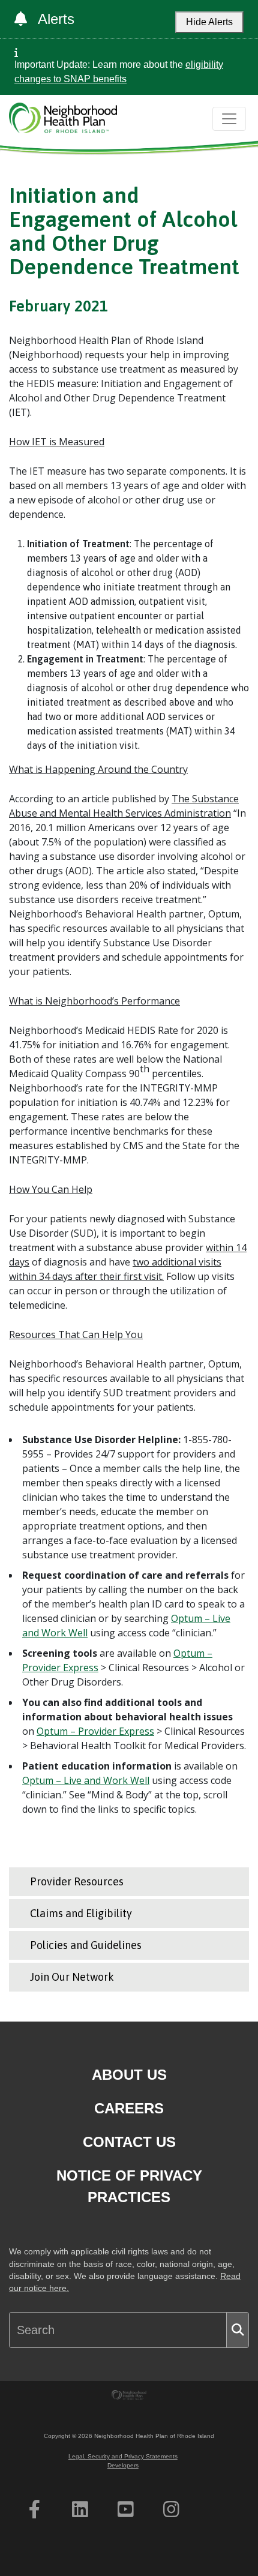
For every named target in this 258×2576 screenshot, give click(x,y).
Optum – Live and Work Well (86, 1780)
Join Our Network (72, 1977)
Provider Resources (77, 1881)
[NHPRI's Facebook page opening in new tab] (34, 2509)
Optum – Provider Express (95, 1731)
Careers (129, 2108)
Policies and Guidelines (86, 1945)
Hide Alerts (209, 22)
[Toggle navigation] (229, 119)
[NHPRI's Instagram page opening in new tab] (171, 2509)
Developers (123, 2465)
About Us (129, 2075)
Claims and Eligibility (81, 1913)
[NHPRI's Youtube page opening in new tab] (126, 2509)
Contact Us (129, 2142)
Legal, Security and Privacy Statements (123, 2456)
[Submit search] (238, 2330)
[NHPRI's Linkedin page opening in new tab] (80, 2509)
